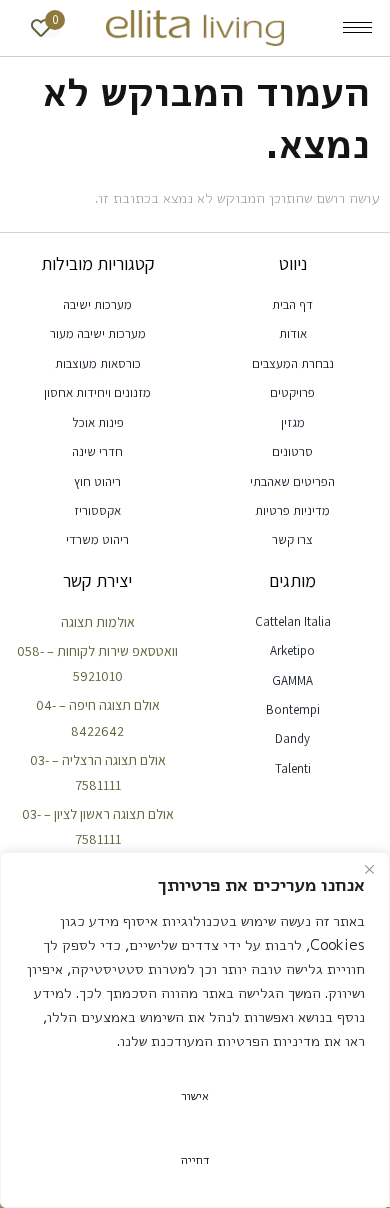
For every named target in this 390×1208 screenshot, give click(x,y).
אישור (195, 1095)
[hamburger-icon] (357, 27)
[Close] (369, 869)
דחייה (195, 1159)
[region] (195, 1030)
